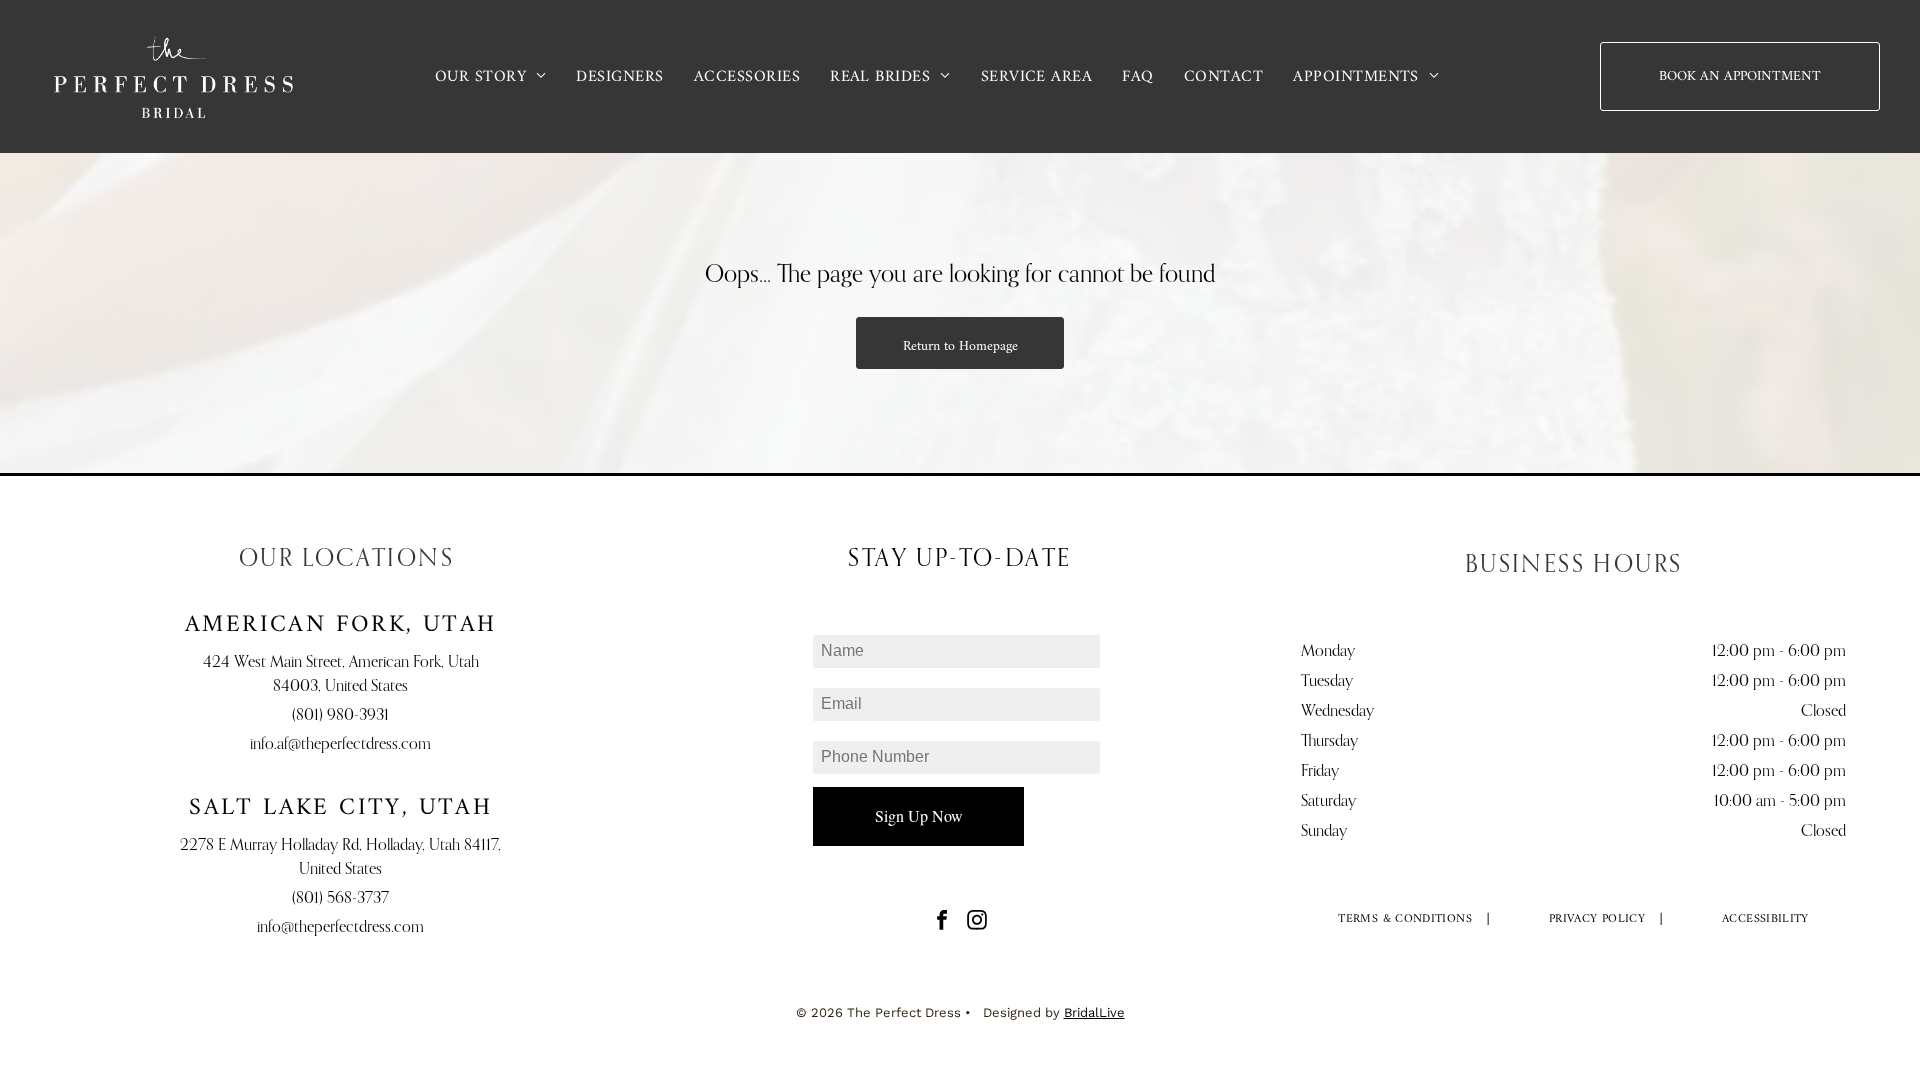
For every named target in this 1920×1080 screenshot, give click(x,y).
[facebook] (942, 922)
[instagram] (977, 922)
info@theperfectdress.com (340, 928)
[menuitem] (491, 76)
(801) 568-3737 (340, 899)
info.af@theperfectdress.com (340, 745)
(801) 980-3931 (340, 716)
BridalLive (1094, 1012)
